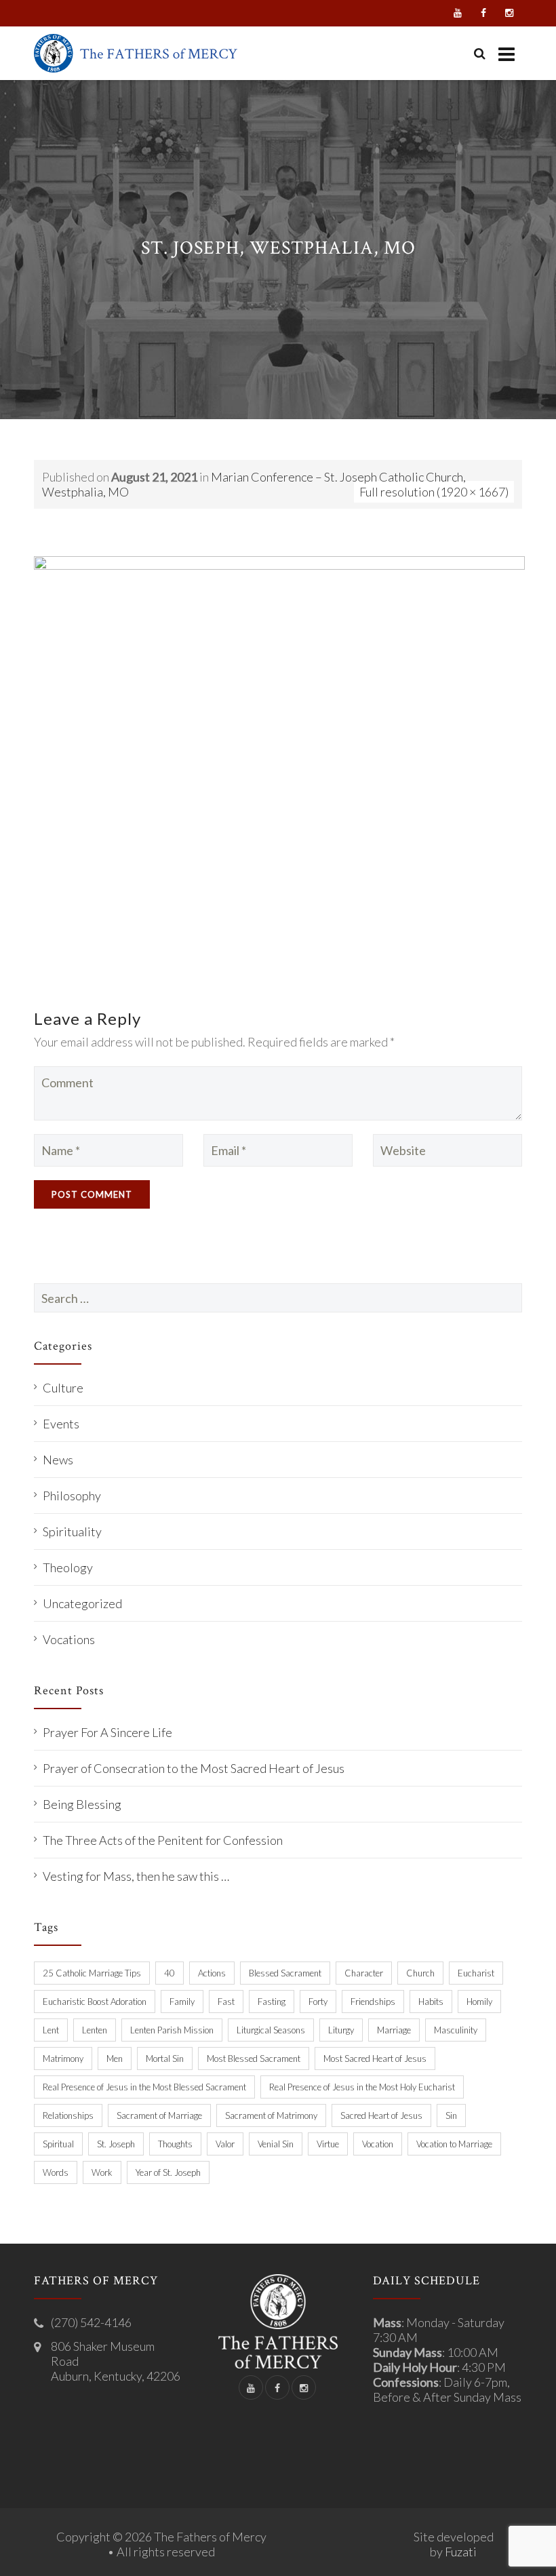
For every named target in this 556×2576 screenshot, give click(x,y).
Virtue (328, 2144)
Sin (451, 2115)
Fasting (272, 2002)
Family (182, 2002)
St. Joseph (116, 2144)
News (58, 1460)
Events (61, 1424)
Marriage (394, 2030)
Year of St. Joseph (168, 2172)
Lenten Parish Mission (172, 2030)
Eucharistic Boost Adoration (95, 2002)
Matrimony (63, 2058)
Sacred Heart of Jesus (381, 2115)
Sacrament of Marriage (159, 2115)
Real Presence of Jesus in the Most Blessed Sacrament (144, 2087)
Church (420, 1973)
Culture (63, 1388)
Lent (51, 2030)
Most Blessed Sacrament (254, 2058)
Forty (318, 2002)
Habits (431, 2002)
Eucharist (476, 1973)
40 (170, 1973)
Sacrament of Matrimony (271, 2115)
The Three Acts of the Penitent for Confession (163, 1840)
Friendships (373, 2002)
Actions (212, 1973)
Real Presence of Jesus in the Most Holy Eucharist (362, 2087)
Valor (225, 2144)
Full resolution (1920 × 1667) (434, 492)
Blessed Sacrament (285, 1973)
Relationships (68, 2115)
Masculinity (456, 2030)
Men (115, 2058)
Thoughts (175, 2144)
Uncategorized (82, 1603)
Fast (226, 2002)
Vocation (378, 2144)
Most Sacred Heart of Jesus (375, 2058)
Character (364, 1973)
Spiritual (58, 2144)
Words (56, 2172)
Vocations (69, 1639)
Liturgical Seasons (271, 2030)
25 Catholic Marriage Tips (92, 1973)
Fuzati (461, 2552)
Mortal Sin (165, 2058)
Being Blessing (82, 1804)
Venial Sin (276, 2144)
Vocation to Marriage (454, 2144)
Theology (68, 1567)
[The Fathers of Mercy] (136, 53)
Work (102, 2172)
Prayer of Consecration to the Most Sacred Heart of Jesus (194, 1768)
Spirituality (72, 1531)
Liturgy (341, 2030)
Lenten (95, 2030)
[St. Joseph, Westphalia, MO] (279, 768)
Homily (479, 2002)
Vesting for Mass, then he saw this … (136, 1876)
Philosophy (72, 1496)
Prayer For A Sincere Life (107, 1732)
